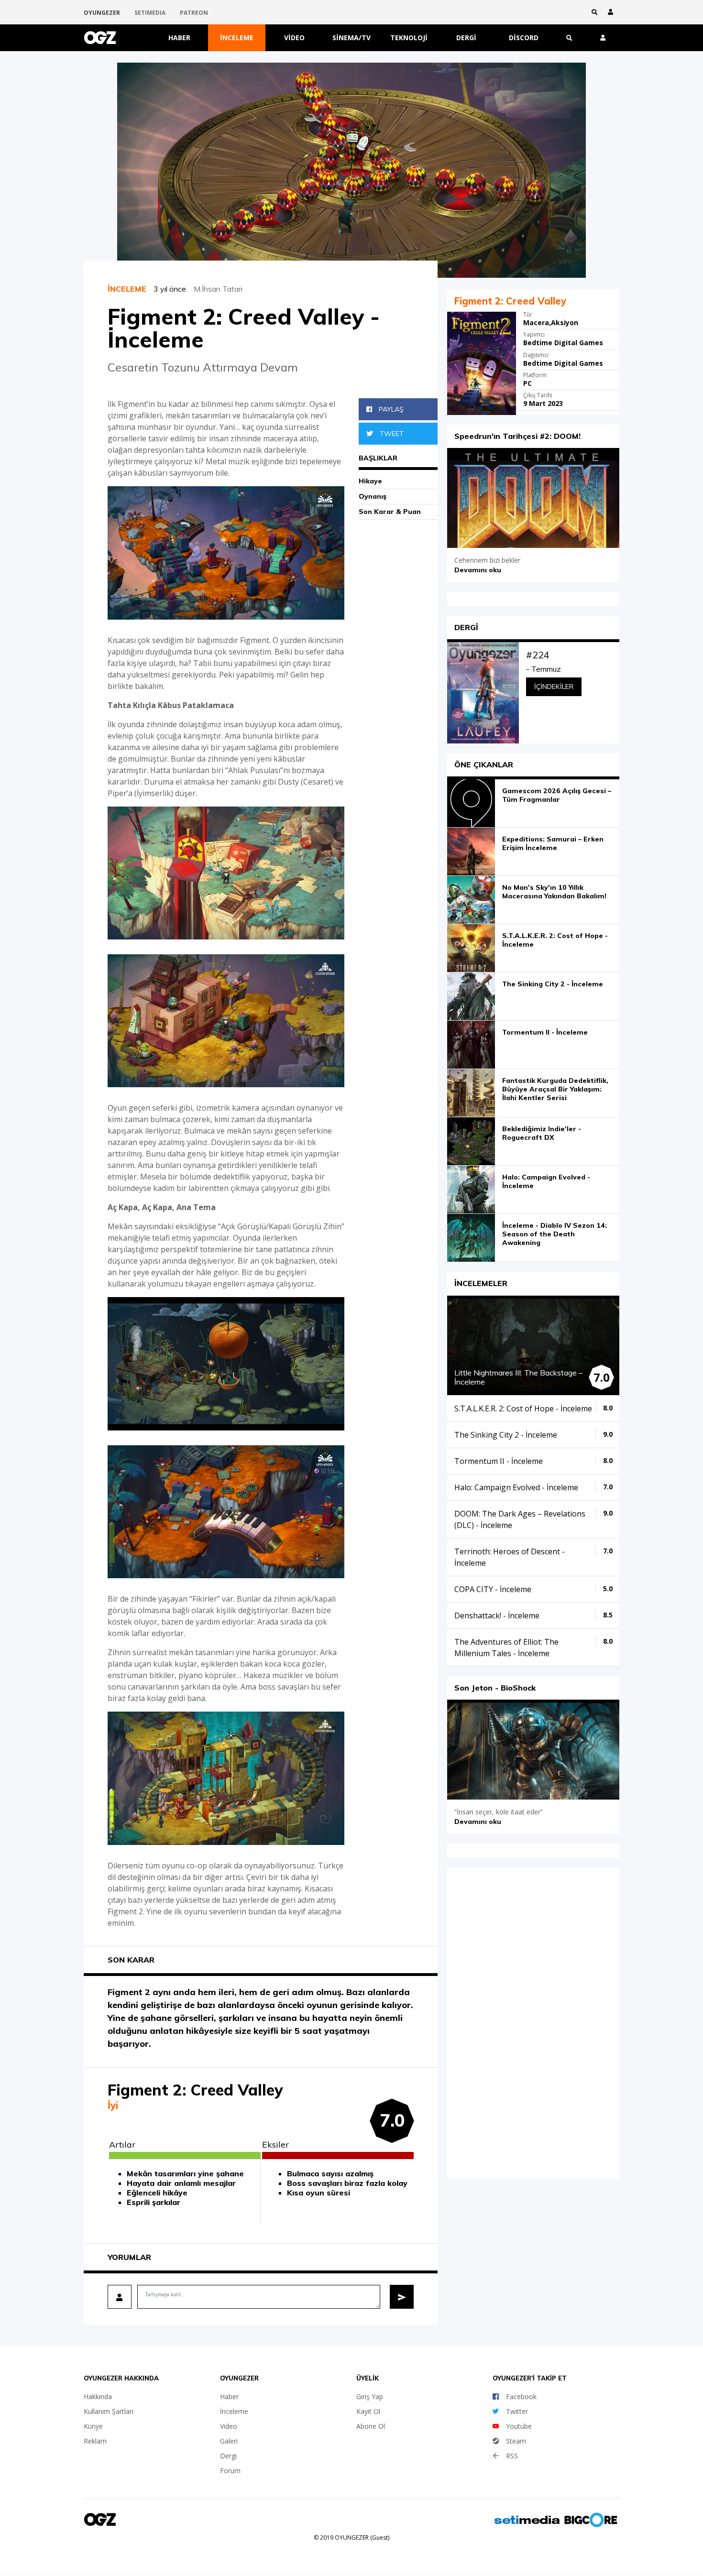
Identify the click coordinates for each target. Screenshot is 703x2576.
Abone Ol (371, 2426)
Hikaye (370, 481)
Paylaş (390, 409)
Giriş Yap (370, 2396)
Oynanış (373, 496)
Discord (524, 38)
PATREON (194, 13)
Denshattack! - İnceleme (497, 1615)
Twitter (517, 2411)
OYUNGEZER (102, 13)
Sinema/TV (351, 38)
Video (294, 38)
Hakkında (98, 2396)
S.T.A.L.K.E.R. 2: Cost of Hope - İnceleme (555, 940)
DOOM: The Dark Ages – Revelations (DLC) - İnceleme (520, 1519)
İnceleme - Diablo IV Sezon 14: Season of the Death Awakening (555, 1234)
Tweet (391, 434)
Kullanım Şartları (109, 2411)
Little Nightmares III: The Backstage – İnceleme (518, 1377)
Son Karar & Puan (390, 512)
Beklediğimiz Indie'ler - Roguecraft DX (542, 1133)
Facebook (521, 2396)
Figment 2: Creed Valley (510, 301)
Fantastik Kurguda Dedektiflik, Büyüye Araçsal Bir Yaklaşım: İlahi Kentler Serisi (555, 1089)
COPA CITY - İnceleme (493, 1589)
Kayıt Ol (368, 2411)
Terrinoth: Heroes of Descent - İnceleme (510, 1557)
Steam (516, 2441)
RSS (512, 2456)
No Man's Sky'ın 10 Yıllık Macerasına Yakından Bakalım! (554, 892)
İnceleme (237, 38)
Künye (93, 2426)
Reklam (95, 2441)
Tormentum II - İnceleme (545, 1032)
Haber (179, 38)
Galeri (229, 2441)
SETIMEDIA (150, 13)
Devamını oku (478, 570)
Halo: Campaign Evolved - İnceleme (546, 1181)
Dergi (466, 38)
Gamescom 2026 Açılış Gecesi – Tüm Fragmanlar (557, 795)
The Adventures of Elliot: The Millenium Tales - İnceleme (506, 1648)
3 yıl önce (174, 289)
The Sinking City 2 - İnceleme (553, 984)
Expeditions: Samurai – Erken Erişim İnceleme (553, 843)
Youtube (519, 2426)
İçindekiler (554, 687)
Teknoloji (409, 38)
